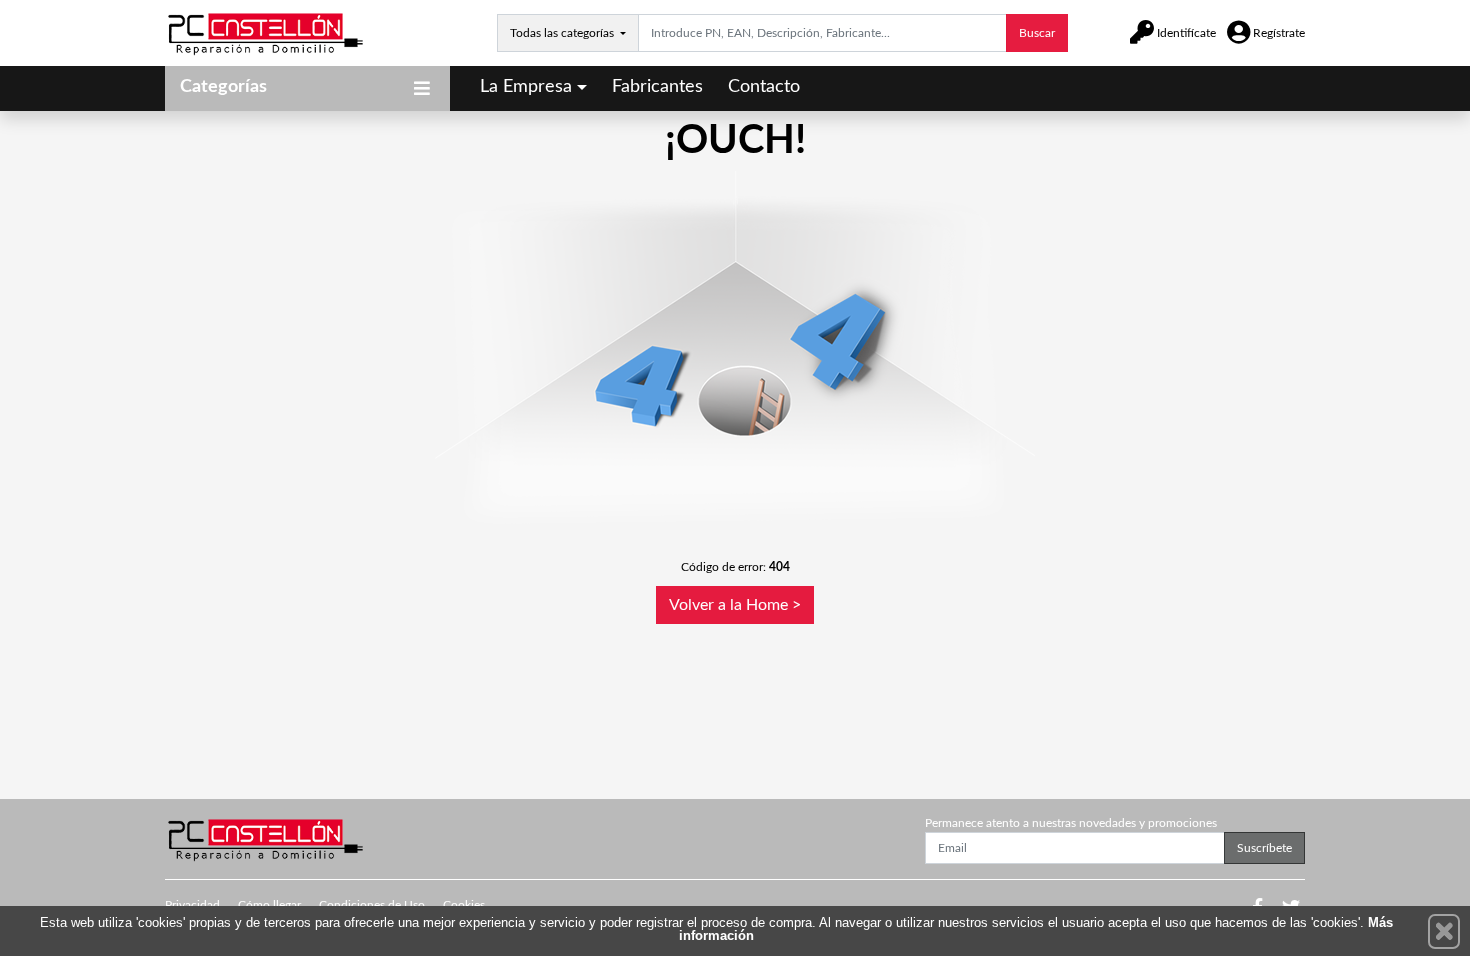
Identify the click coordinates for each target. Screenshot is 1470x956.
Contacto (764, 87)
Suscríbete (1264, 848)
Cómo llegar (269, 905)
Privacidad (192, 905)
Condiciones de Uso (372, 905)
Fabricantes (657, 87)
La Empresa (526, 87)
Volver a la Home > (735, 605)
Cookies (464, 905)
